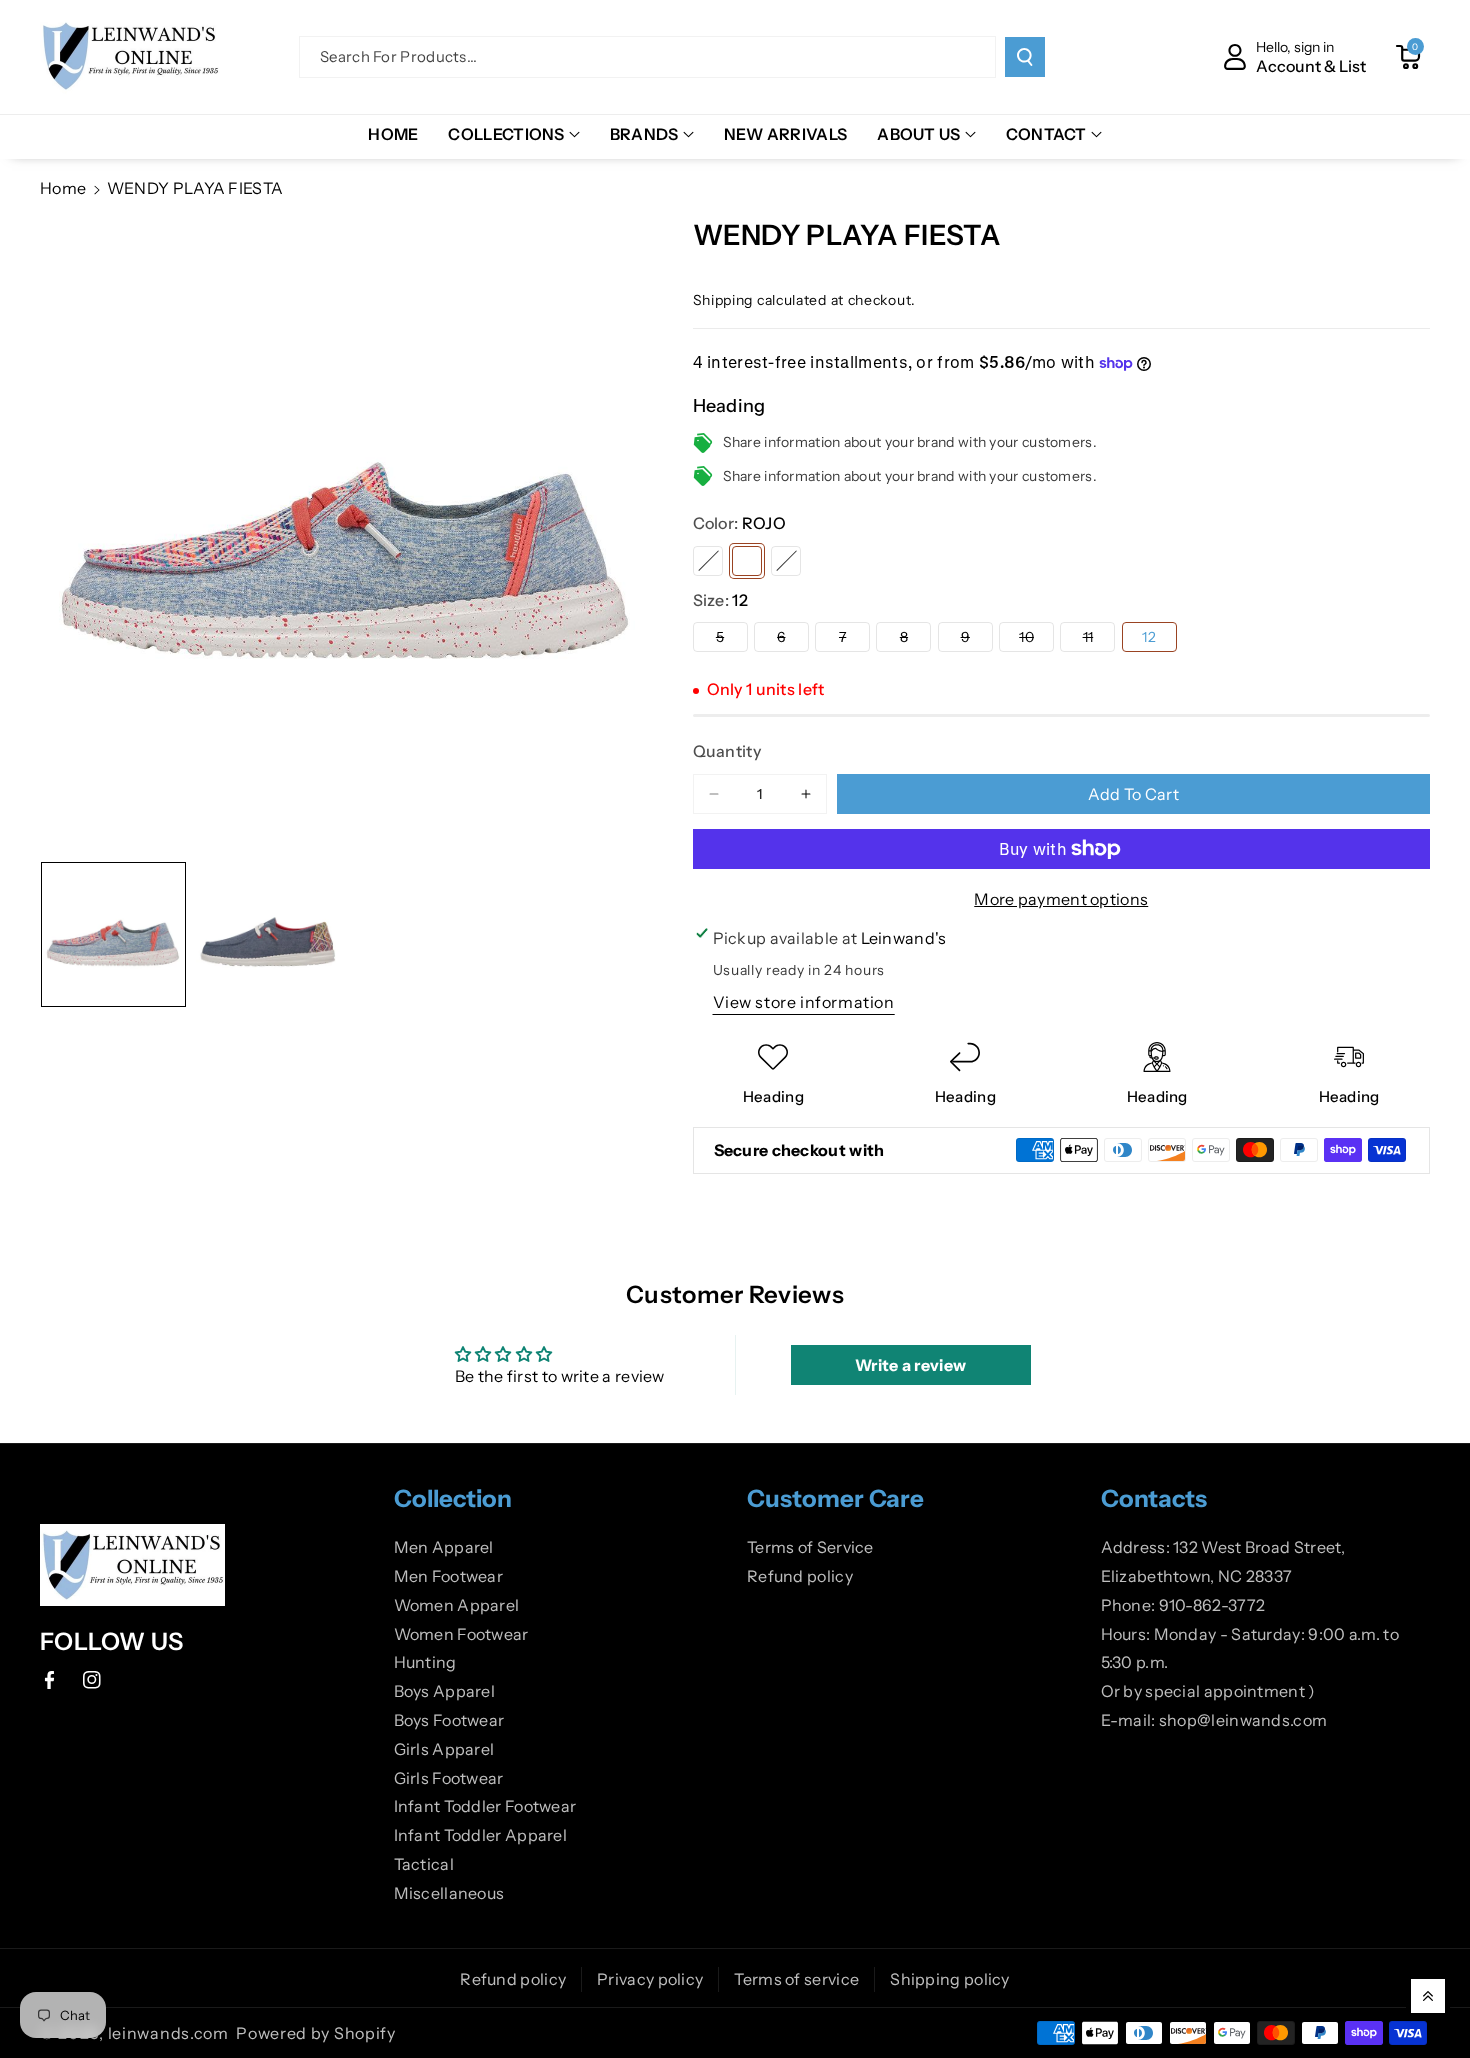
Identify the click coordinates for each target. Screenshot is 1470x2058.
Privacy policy (650, 1979)
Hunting (425, 1662)
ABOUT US (918, 134)
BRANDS (644, 134)
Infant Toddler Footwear (485, 1806)
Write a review (910, 1365)
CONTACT (1046, 134)
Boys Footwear (449, 1720)
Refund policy (800, 1576)
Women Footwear (461, 1634)
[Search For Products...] (1025, 57)
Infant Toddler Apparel (481, 1835)
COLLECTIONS (506, 134)
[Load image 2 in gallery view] (268, 934)
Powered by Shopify (316, 2033)
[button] (1408, 57)
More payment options (1061, 899)
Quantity (727, 751)
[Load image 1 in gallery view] (113, 934)
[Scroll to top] (1428, 1996)
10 (1036, 639)
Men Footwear (449, 1576)
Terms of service (796, 1979)
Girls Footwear (449, 1778)
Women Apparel (457, 1605)
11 (1099, 639)
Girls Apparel (444, 1749)
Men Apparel (444, 1547)
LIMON (708, 561)
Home (63, 188)
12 (1149, 637)
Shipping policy (950, 1979)
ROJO (747, 561)
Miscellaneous (449, 1893)
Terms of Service (810, 1547)
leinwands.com (168, 2033)
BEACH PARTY (786, 561)
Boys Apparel (445, 1691)
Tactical (424, 1864)
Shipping (723, 300)
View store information (804, 1002)
